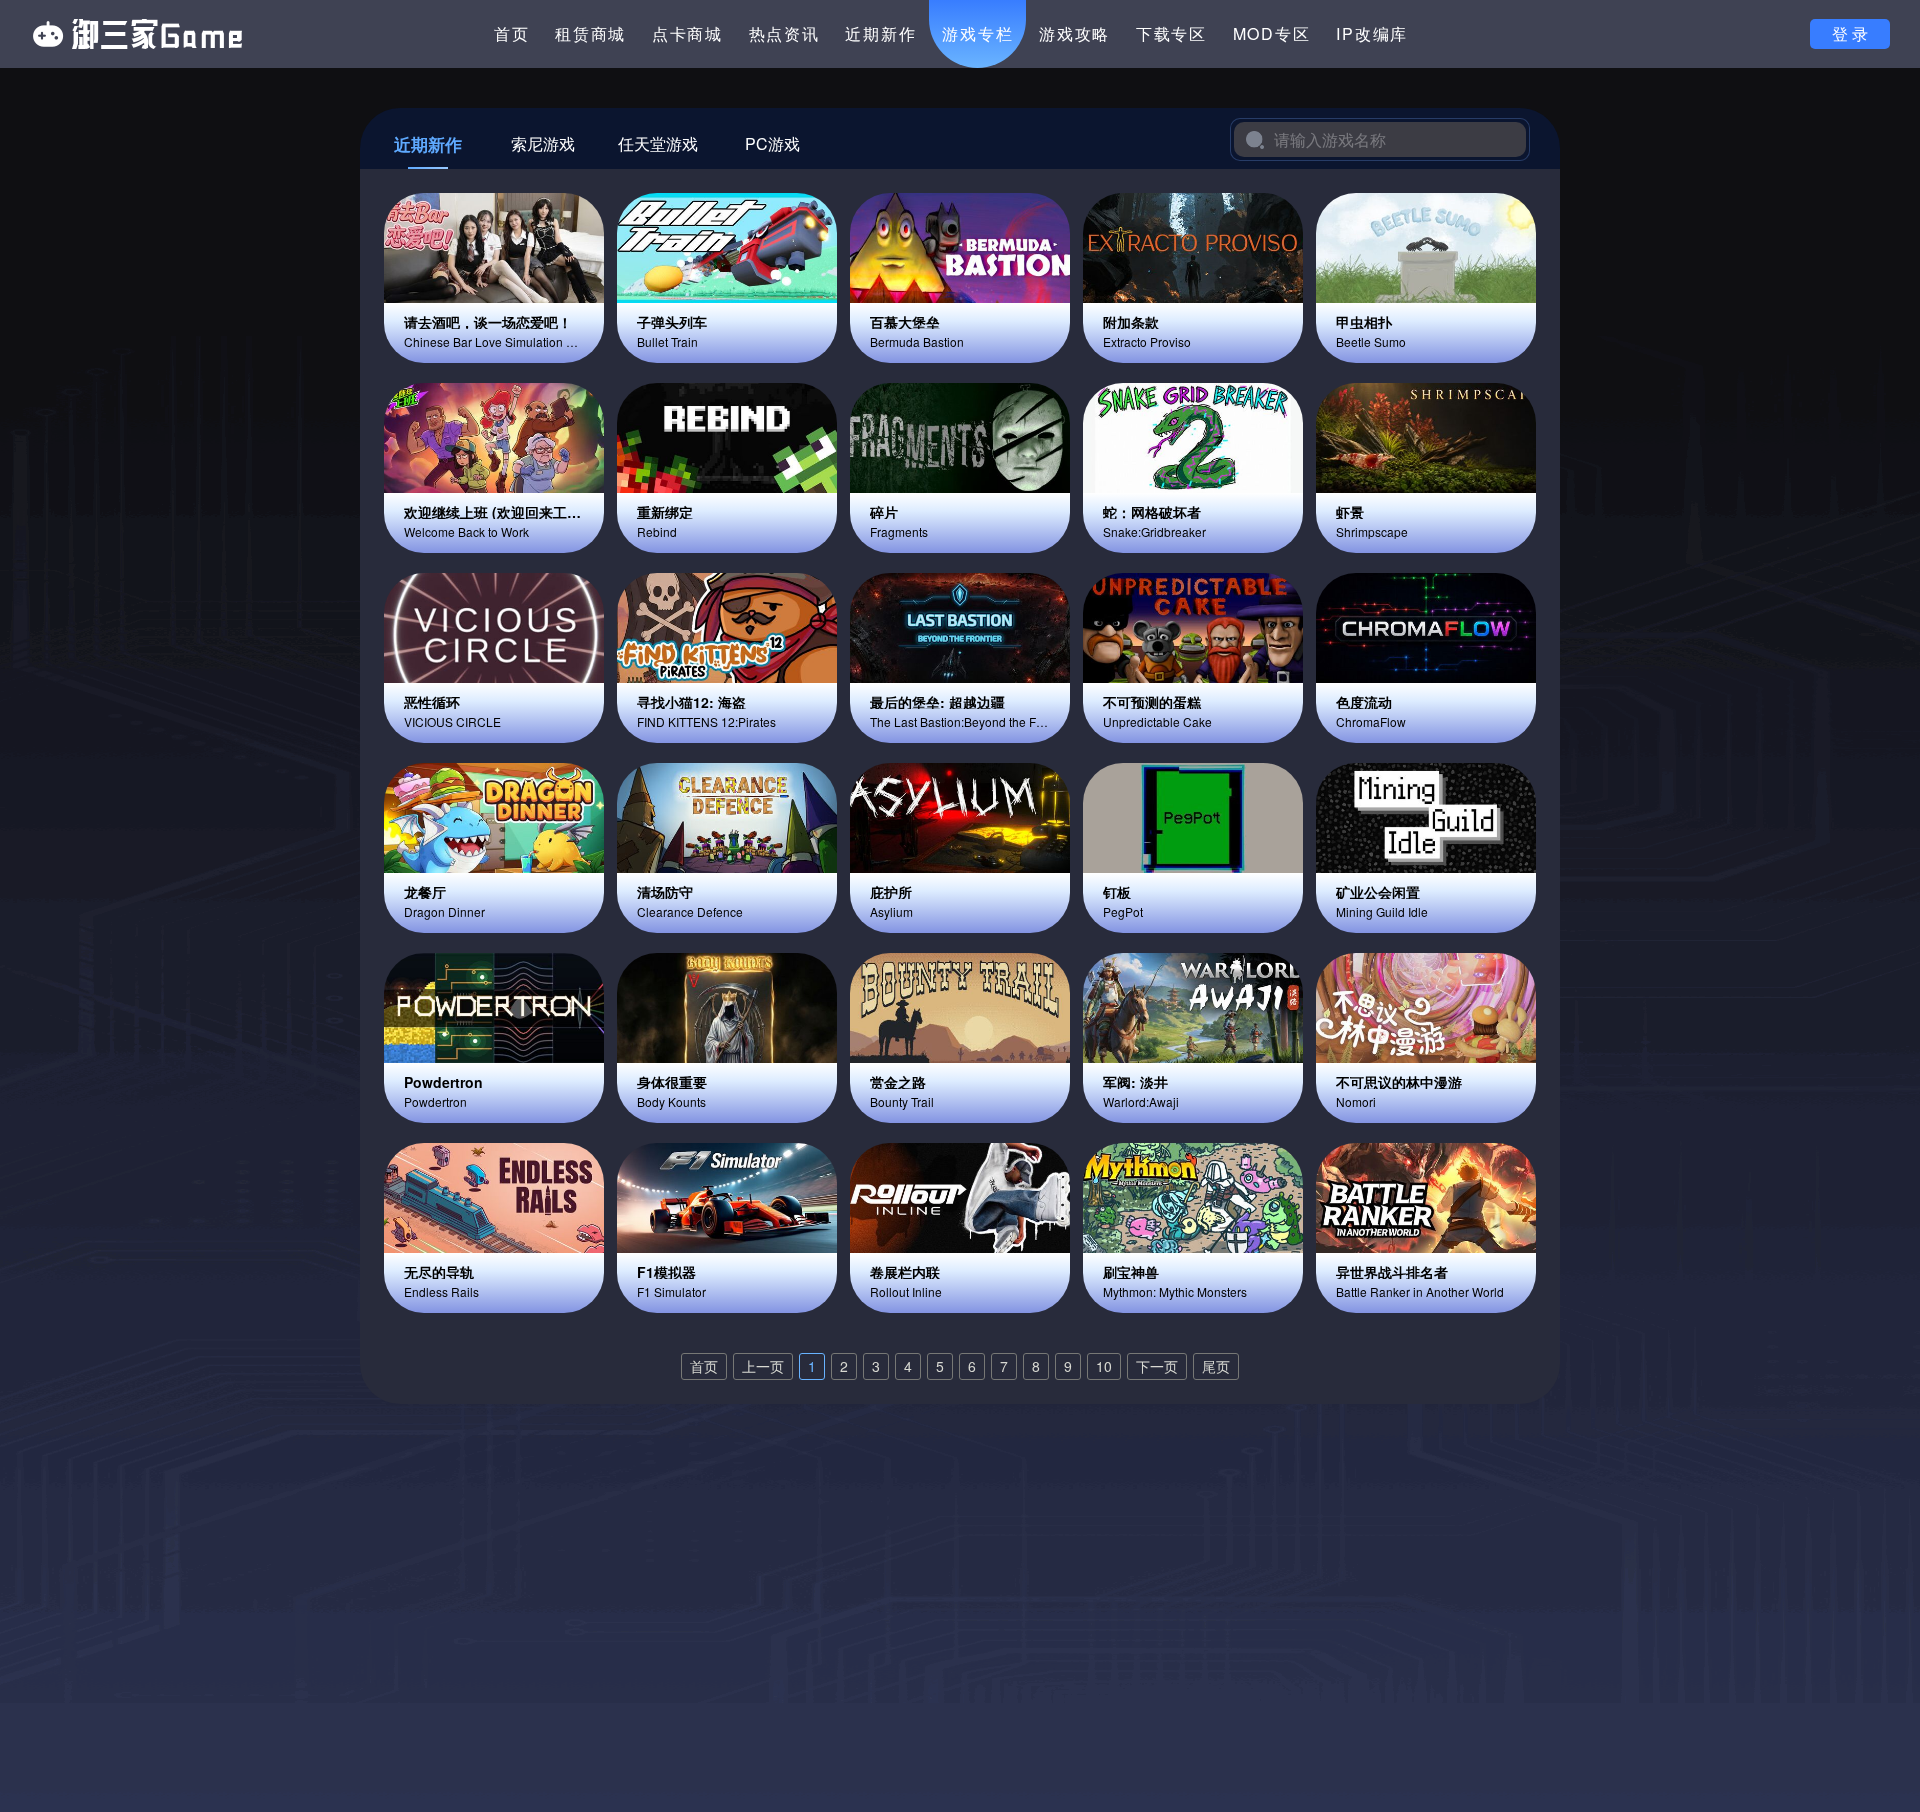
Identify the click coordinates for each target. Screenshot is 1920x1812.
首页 (512, 33)
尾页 (1216, 1366)
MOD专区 (1272, 33)
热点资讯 (784, 33)
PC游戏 (772, 143)
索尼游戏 (543, 143)
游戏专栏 (977, 33)
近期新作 (880, 33)
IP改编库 (1372, 33)
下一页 (1157, 1366)
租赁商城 (590, 33)
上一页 (763, 1366)
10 (1104, 1366)
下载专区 (1171, 33)
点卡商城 (687, 33)
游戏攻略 (1074, 33)
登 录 (1850, 33)
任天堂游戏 (658, 143)
